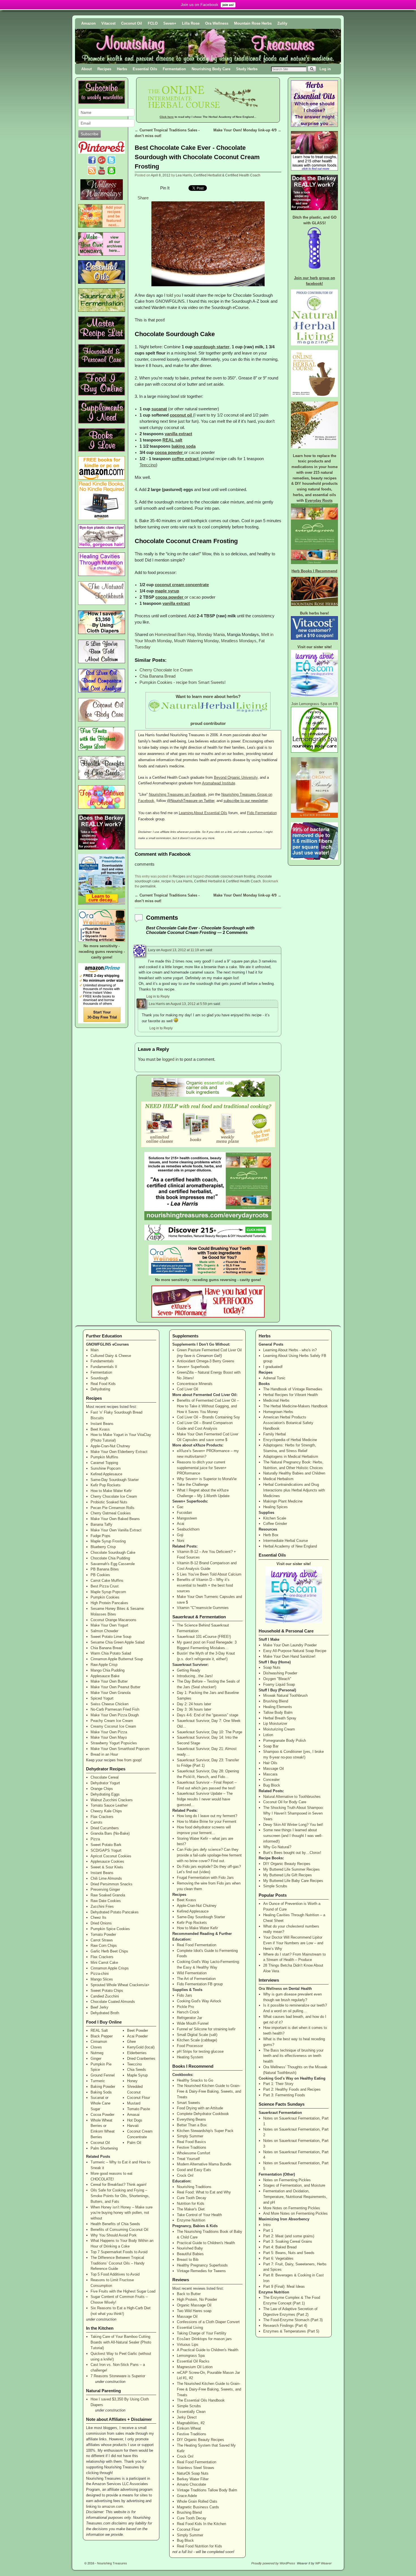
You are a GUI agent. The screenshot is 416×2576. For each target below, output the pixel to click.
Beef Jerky (99, 2007)
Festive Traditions (192, 2147)
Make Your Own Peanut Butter (115, 1687)
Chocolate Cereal (105, 1777)
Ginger (96, 2059)
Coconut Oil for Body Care (285, 1802)
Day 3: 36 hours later (194, 1709)
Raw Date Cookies (106, 1901)
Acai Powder (137, 2036)
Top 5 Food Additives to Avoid (115, 2274)
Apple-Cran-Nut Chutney (110, 1446)
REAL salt (172, 440)
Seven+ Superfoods (193, 1367)
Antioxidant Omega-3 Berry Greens (206, 1361)
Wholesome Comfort (194, 2153)
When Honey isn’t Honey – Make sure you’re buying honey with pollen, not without (122, 2213)
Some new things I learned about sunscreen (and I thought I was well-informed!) (293, 1836)
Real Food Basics (191, 2142)
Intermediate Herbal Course (286, 1541)
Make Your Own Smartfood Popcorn (120, 1749)
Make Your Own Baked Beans (115, 1519)
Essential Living (190, 2328)
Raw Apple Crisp (104, 1665)
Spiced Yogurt (102, 1698)
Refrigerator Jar (189, 2018)
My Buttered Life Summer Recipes (291, 1869)
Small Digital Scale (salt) (197, 2035)
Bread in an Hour (104, 1754)
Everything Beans (191, 2119)
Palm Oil (134, 2143)
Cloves (96, 2047)
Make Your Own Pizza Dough (115, 1715)
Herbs (122, 69)
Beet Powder (138, 2030)
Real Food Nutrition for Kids (200, 2546)
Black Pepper (102, 2036)
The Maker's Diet (191, 2209)
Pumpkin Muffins (104, 1457)
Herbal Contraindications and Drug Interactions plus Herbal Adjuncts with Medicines (294, 1490)
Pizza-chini (100, 1974)
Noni (181, 1541)
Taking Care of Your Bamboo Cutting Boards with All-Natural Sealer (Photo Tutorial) (121, 2342)
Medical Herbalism (278, 1479)
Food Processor (190, 2046)
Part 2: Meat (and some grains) (289, 2236)
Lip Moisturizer (275, 1724)
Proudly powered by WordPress (273, 2563)
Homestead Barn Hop (175, 635)
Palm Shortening (104, 2148)
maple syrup (167, 591)
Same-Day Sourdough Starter (115, 1480)
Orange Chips (102, 1789)
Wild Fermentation (192, 1973)
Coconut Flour (139, 2098)
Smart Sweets (188, 2103)
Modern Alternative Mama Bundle (204, 2164)
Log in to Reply (158, 996)
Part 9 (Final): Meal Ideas (284, 2286)
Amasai (133, 2115)
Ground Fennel (103, 2075)
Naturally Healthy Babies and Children (294, 1473)
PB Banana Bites (105, 1569)
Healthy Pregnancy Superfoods (202, 2265)
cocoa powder (169, 453)
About (86, 69)
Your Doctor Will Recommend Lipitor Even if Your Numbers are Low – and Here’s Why (293, 1943)
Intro (267, 2225)
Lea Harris (157, 1004)
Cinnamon (99, 2042)
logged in (170, 1059)
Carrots (97, 1822)
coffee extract (185, 459)
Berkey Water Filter (193, 2479)
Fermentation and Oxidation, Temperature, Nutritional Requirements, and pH (295, 2197)
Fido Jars (185, 1995)
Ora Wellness (217, 23)
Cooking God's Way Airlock (199, 2001)
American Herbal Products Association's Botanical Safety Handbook (288, 1423)
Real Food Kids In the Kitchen (201, 2524)
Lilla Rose (191, 23)
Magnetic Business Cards (198, 2507)
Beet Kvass (100, 1429)
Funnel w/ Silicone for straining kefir (206, 2029)
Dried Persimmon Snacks (111, 1884)
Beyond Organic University (236, 777)
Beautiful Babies (190, 2254)
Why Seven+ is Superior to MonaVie (207, 1479)
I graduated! (273, 1367)
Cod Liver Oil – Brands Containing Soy (208, 1417)
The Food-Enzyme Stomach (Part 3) (293, 2320)
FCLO (153, 23)
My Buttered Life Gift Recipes (288, 1875)
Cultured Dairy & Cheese (111, 1356)
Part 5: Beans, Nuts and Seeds (289, 2253)
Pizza (95, 1839)
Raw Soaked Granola (108, 1895)
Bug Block (185, 2540)
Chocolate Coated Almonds (113, 2002)
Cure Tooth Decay (192, 2198)
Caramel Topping (104, 1463)
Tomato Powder (103, 1934)
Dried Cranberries (141, 2059)
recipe (166, 881)
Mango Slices (102, 1979)
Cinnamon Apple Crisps (110, 1968)
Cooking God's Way (276, 2078)
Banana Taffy (101, 1524)
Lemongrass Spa (191, 2356)
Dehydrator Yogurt (105, 1783)
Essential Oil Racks (193, 2361)
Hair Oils (270, 1763)
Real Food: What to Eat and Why (204, 2192)
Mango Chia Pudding (108, 1670)
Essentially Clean (191, 2412)
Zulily (282, 23)
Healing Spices (275, 1507)
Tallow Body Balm (278, 1712)
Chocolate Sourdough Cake (113, 1552)
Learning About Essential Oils (203, 813)
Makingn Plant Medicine (283, 1501)
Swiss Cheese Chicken (110, 1704)
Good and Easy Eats (194, 2170)
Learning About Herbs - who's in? (290, 1350)
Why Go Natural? (277, 1847)
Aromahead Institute (219, 783)
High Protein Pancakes (109, 1603)
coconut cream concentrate (182, 585)
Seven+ (170, 23)
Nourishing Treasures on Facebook (177, 794)
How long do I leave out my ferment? (207, 1816)
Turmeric (98, 2081)
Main (95, 1350)
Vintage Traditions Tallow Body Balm (207, 2490)
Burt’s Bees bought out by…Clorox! (292, 1853)
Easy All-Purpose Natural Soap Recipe (295, 1651)
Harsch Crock (188, 2012)
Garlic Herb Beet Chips (109, 1951)
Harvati (133, 2126)
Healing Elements (278, 1707)
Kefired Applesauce (106, 1474)
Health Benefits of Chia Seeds (115, 2224)
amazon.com (112, 2506)
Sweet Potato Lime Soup (111, 1637)
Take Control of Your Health (199, 2215)
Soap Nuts (272, 1667)
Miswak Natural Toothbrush (285, 1695)
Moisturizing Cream (279, 1729)
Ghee (131, 2042)
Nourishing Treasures (112, 2563)
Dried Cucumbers (105, 1828)
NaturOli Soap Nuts (193, 2473)
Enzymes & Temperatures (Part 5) (291, 2331)
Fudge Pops (100, 1536)
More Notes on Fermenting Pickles (292, 2208)
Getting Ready (189, 1670)
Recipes (104, 69)
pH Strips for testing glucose (200, 2051)
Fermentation (174, 69)
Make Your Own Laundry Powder (290, 1645)
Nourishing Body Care (211, 69)
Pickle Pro (185, 2007)
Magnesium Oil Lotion (195, 2367)
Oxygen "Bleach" (277, 1679)
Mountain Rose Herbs (253, 23)
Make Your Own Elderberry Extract (119, 1452)
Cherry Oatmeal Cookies (111, 1513)
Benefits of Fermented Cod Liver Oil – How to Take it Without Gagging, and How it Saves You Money (208, 1406)
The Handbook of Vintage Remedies (293, 1389)
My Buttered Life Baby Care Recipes (293, 1881)
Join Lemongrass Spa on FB (315, 704)
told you (174, 295)
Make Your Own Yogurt (109, 1625)
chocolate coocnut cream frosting (230, 876)
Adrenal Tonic (274, 1378)
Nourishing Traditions (194, 2187)
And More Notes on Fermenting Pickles (295, 2213)
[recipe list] (102, 339)
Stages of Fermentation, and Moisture (294, 2185)
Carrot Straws (102, 1940)
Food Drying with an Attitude (200, 2108)
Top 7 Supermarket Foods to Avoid (119, 2252)
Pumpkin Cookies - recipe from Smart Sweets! (183, 682)
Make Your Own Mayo (109, 1737)
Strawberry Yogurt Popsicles (114, 1743)
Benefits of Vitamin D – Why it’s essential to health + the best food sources (205, 1585)
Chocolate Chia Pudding (110, 1558)
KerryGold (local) (141, 2047)
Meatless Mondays (239, 641)
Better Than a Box (192, 2125)
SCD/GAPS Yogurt (106, 1850)
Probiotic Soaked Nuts (109, 1502)
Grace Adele (187, 2496)
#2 (191, 2378)
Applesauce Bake (105, 1676)
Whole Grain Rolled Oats (197, 2501)
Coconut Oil (132, 23)
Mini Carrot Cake (104, 1963)
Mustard (134, 2103)
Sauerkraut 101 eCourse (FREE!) (204, 1637)
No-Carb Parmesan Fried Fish (115, 1709)
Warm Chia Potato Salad (111, 1653)
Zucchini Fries (102, 1906)
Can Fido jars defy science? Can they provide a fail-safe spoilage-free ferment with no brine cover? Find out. (209, 1855)
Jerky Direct (187, 2417)
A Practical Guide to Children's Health (208, 2350)
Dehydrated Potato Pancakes (115, 1912)
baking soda (184, 446)
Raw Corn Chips (104, 1946)
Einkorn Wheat (189, 2428)
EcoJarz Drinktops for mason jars (204, 2339)
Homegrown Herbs (278, 1412)
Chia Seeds (137, 2070)
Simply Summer (190, 2136)
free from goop (129, 1760)
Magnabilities (188, 2423)
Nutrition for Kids (191, 2203)
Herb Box (271, 1535)
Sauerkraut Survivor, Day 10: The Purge (210, 1732)
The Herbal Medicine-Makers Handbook (295, 1406)
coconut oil (181, 415)
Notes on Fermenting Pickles (287, 2180)
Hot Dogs (135, 2120)
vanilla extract (178, 434)
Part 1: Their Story (278, 2084)
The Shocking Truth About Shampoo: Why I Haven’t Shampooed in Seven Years (293, 1813)
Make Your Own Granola (111, 1693)
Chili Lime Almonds (106, 1878)
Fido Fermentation (262, 813)
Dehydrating (100, 1389)
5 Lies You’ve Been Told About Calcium (209, 1574)
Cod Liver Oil (187, 1389)
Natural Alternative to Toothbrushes (292, 1797)
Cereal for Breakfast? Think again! (119, 2185)
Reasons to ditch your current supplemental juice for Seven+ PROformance (202, 1468)
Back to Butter (189, 2294)
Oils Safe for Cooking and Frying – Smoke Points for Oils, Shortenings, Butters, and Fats (120, 2196)
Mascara (270, 1774)
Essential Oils (145, 69)
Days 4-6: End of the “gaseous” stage (208, 1715)
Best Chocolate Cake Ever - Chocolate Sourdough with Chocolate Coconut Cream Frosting (197, 157)
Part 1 (268, 2230)
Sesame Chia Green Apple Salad (117, 1642)
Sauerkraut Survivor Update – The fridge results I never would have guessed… (205, 1799)
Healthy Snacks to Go (195, 2080)
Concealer (271, 1780)
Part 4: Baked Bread (280, 2247)
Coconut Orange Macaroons (113, 1620)
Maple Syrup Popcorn (108, 1592)
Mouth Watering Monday (196, 641)
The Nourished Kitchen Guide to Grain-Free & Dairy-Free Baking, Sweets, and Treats (209, 2091)
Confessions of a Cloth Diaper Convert (208, 2322)
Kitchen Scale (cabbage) (197, 2040)
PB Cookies (100, 1575)
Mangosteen (187, 1518)
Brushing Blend (189, 2512)
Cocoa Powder (102, 2115)
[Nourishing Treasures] (208, 46)
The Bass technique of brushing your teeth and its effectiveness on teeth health (293, 2056)
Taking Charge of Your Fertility (202, 2333)
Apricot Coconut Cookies (111, 1856)
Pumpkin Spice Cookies (110, 1929)
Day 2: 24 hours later (194, 1704)
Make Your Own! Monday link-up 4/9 (247, 130)
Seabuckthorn (188, 1529)
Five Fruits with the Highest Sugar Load (123, 2291)
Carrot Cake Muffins (107, 1581)
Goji (180, 1535)
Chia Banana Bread (157, 676)
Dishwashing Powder (280, 1673)
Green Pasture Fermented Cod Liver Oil (209, 1350)
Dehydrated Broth (105, 2013)
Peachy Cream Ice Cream (112, 1721)
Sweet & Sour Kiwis (107, 1867)
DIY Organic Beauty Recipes (201, 2440)
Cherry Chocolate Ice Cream (166, 670)
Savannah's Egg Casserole (113, 1564)
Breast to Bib (188, 2260)
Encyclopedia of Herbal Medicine (290, 1440)
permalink (148, 886)
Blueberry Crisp (103, 1547)
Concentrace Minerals (195, 1384)
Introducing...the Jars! (195, 1676)
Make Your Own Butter (109, 1681)
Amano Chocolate (191, 2484)
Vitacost (108, 23)
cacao (195, 453)
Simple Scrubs (189, 2406)
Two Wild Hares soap (194, 2311)
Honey (132, 2081)
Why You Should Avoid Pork (114, 2235)
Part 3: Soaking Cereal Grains (288, 2241)
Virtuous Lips (188, 2345)
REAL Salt (99, 2030)
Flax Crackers (102, 1817)
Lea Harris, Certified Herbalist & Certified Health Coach (218, 175)
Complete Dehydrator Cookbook (203, 2114)
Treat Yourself (188, 2159)
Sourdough (99, 1378)
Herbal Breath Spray (280, 1718)
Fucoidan (184, 1513)
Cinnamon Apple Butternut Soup (117, 1659)
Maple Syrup (137, 2075)
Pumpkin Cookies (105, 1597)
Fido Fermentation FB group (200, 1984)
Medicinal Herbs (276, 1400)
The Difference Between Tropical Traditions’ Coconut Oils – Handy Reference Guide (118, 2263)
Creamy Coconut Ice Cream (113, 1726)
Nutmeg (97, 2053)
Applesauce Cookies (107, 1861)
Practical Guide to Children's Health (206, 2243)
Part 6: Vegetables (278, 2258)
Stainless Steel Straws (196, 2468)
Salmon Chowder (104, 1631)
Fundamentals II (104, 1367)
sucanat (159, 409)
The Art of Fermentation (196, 1979)
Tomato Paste (139, 2109)
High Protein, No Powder (197, 2299)
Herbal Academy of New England (290, 1546)
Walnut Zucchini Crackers (112, 1800)
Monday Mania (211, 635)
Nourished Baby (190, 2248)
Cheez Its (98, 1917)
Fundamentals (102, 1361)
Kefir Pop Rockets (106, 1485)
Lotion (268, 1735)
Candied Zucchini (105, 1996)
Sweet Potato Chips (107, 1991)
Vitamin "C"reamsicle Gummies (203, 1608)
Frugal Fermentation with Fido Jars (205, 1878)
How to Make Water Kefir (111, 1491)
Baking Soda (101, 2092)
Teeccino (148, 465)
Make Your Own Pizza (109, 1732)
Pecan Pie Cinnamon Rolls (112, 1508)
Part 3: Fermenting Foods (284, 2095)
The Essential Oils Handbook (201, 2400)
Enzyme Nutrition (191, 2220)
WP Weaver (323, 2563)
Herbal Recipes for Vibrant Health (290, 1395)
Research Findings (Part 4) (285, 2326)
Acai (181, 1524)
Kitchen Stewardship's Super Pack (205, 2131)
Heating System (190, 2057)
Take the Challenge (193, 1485)
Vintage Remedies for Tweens (201, 2271)
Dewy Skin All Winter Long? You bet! (293, 1825)
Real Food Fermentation (197, 1945)
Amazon (88, 23)
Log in (325, 69)
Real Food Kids (103, 1384)
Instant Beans (102, 1424)
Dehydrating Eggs (105, 1794)
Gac (180, 1507)
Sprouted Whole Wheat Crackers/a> (120, 1985)
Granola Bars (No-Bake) (110, 1833)
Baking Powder (103, 2087)
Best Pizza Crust (105, 1586)
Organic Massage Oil (194, 2305)
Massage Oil (187, 2316)
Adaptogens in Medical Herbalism (291, 1456)
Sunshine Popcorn (106, 1468)
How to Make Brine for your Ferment (207, 1821)
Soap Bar (271, 1746)
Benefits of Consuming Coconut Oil (119, 2230)
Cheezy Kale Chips (106, 1811)
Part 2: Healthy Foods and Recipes (292, 2089)
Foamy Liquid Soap (279, 1684)
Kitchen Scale (275, 1518)
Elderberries (137, 2053)
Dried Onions (101, 1923)
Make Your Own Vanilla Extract (116, 1530)
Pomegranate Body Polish (285, 1741)
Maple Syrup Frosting (108, 1541)
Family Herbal (275, 1434)
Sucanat (97, 2098)
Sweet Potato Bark (106, 1845)
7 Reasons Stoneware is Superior (118, 2376)
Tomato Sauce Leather (109, 1805)
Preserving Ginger (105, 1889)
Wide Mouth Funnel (193, 2023)
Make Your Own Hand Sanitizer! (289, 1656)
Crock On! (185, 2175)
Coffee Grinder (275, 1524)
